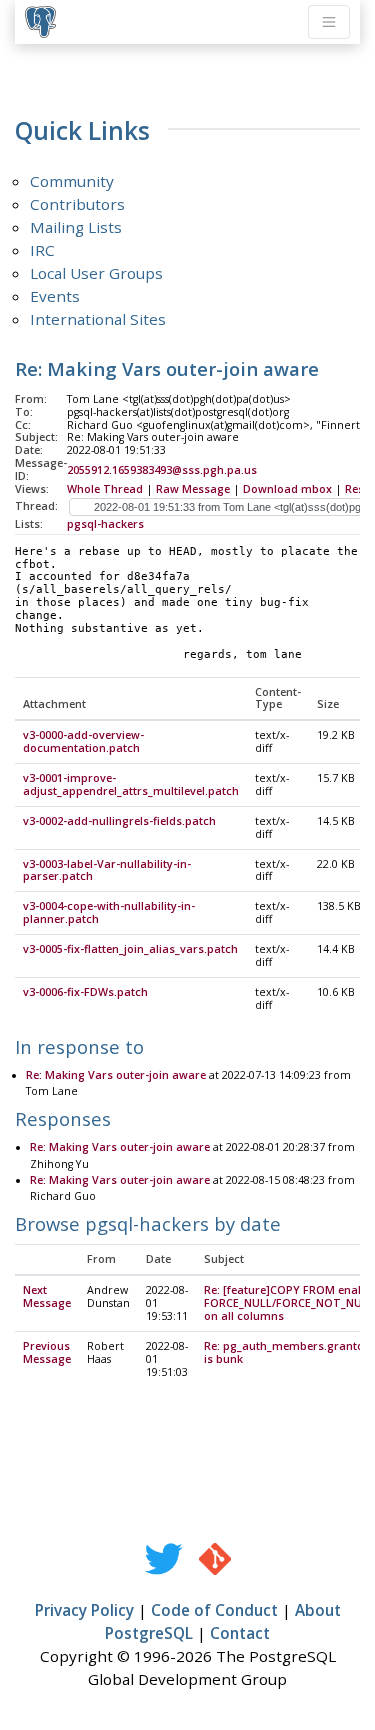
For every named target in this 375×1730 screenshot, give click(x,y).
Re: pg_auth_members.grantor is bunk (286, 1352)
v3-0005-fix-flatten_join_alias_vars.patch (130, 949)
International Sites (98, 319)
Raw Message (193, 489)
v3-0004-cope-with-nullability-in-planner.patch (109, 912)
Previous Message (47, 1352)
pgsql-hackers (105, 524)
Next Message (47, 1296)
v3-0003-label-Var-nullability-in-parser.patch (107, 870)
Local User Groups (96, 273)
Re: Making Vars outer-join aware (116, 1075)
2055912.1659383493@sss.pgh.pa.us (162, 470)
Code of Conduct (214, 1610)
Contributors (77, 204)
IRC (42, 250)
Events (55, 296)
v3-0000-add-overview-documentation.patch (83, 741)
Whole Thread (105, 489)
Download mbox (287, 489)
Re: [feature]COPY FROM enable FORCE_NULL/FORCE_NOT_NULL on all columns (289, 1303)
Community (72, 181)
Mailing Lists (76, 227)
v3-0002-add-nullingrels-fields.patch (119, 821)
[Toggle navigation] (329, 22)
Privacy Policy (84, 1610)
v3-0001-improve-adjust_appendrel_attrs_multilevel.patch (131, 784)
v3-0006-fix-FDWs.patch (85, 992)
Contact (240, 1633)
